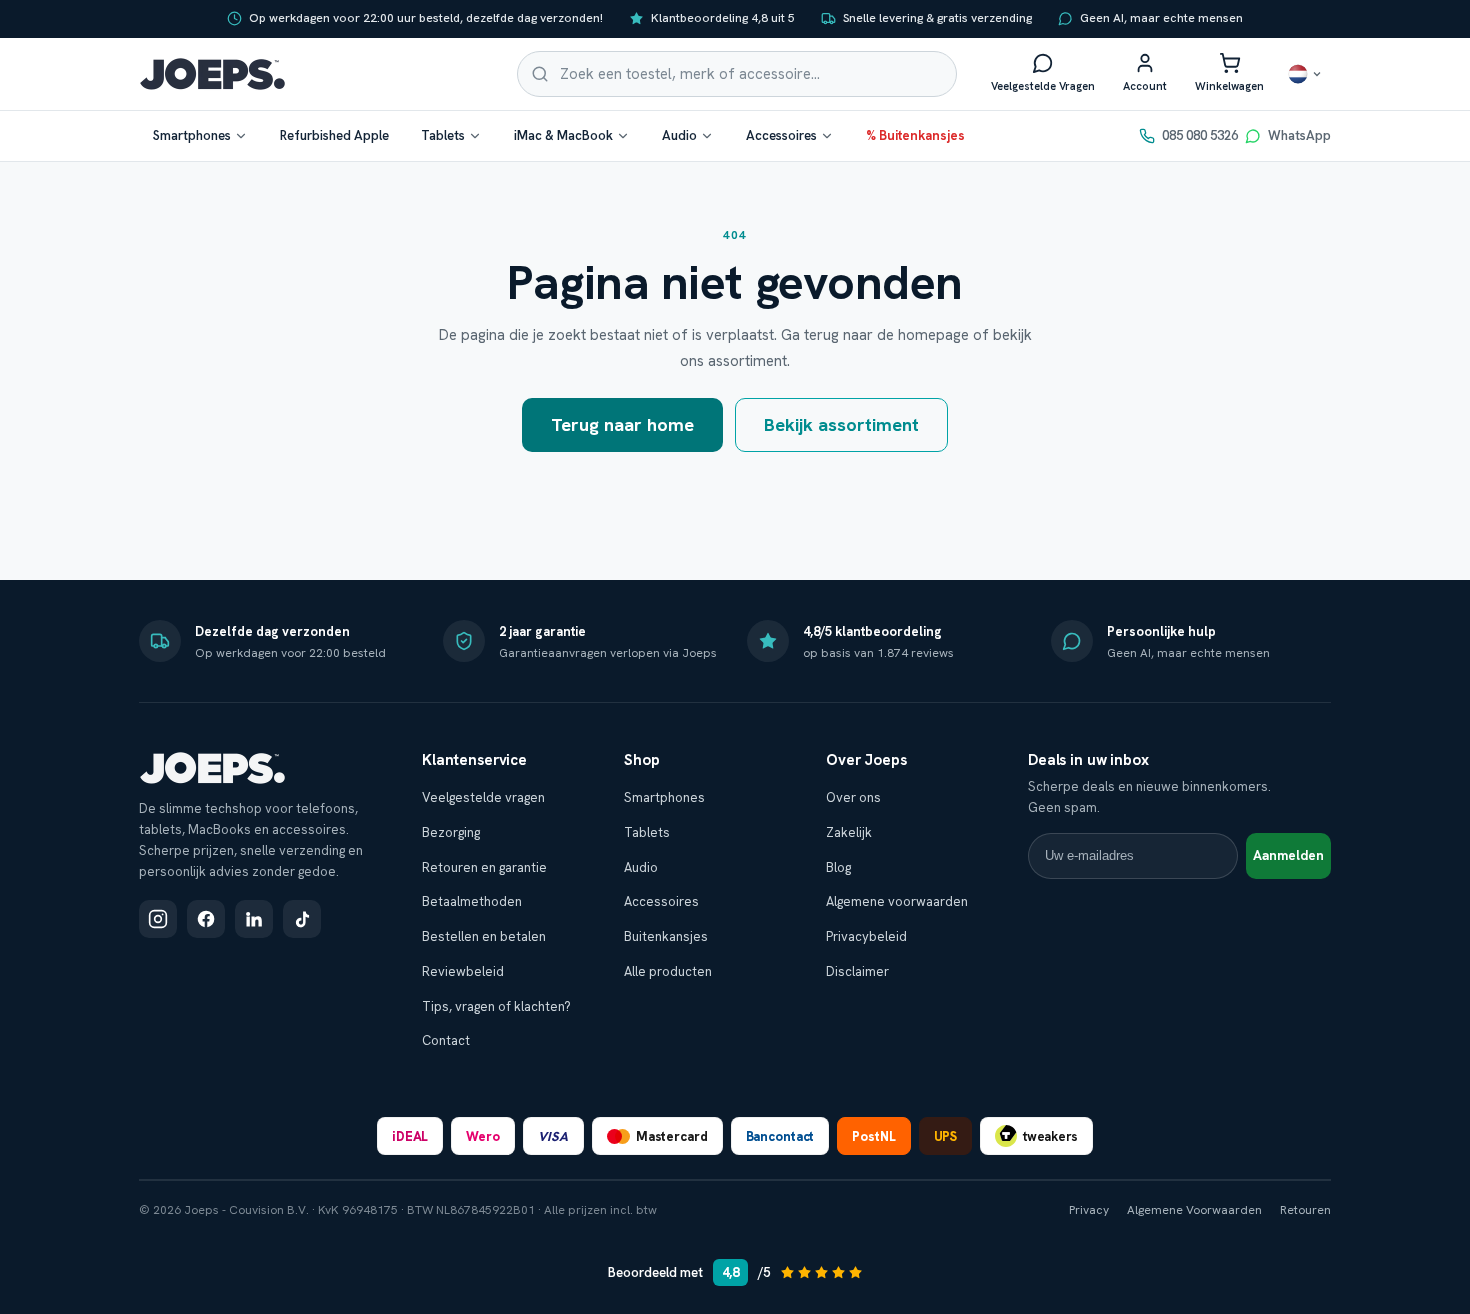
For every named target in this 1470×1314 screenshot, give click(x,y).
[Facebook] (206, 919)
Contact (446, 1040)
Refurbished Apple (334, 135)
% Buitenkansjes (915, 135)
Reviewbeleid (463, 971)
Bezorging (451, 832)
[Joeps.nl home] (212, 74)
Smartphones (192, 135)
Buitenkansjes (666, 936)
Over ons (853, 797)
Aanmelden (1288, 855)
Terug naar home (622, 424)
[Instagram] (158, 919)
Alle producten (668, 971)
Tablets (443, 135)
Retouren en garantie (484, 867)
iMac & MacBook (563, 135)
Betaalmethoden (472, 901)
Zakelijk (849, 832)
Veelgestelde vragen (483, 797)
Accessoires (781, 135)
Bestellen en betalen (484, 936)
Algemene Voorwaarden (1194, 1210)
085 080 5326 (1200, 135)
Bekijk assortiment (841, 424)
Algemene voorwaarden (897, 901)
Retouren (1305, 1210)
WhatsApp (1299, 135)
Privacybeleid (866, 936)
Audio (679, 135)
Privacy (1089, 1210)
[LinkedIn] (254, 919)
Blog (838, 867)
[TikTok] (302, 919)
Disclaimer (857, 971)
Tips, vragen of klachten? (496, 1006)
